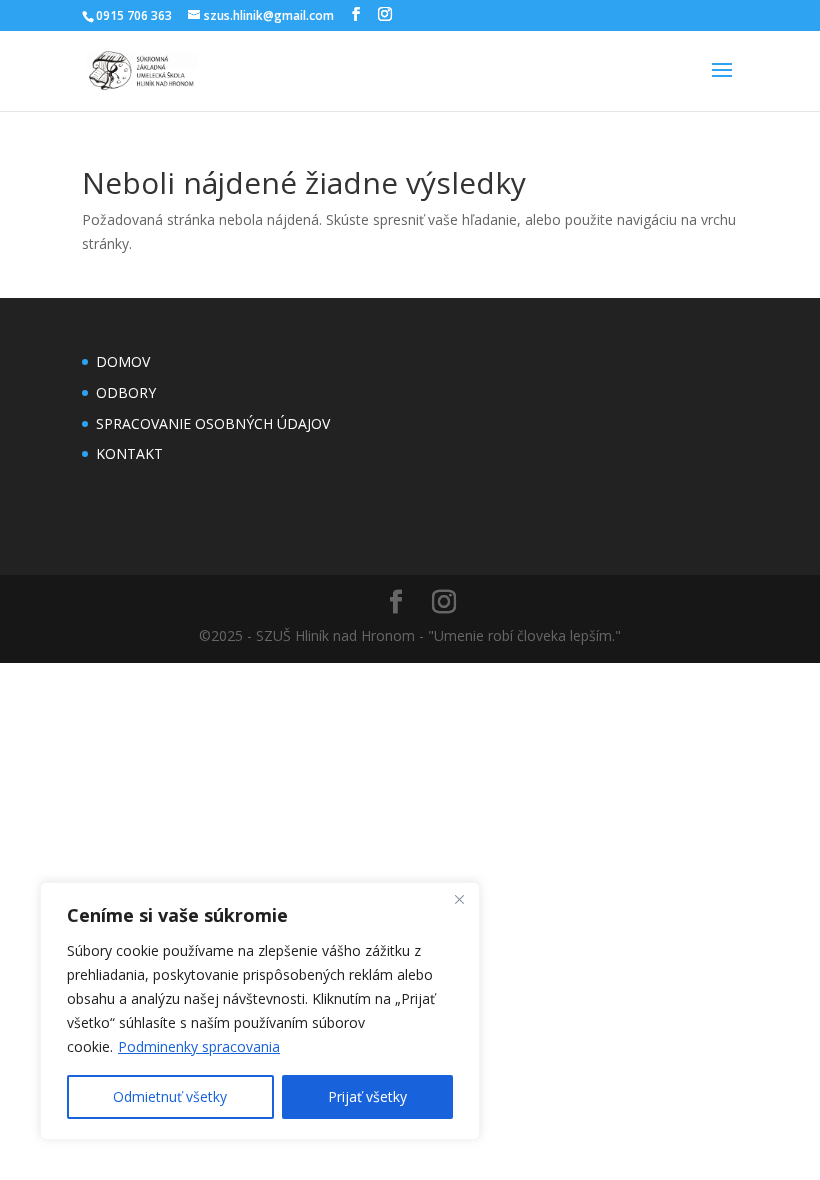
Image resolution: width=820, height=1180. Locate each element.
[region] (260, 1011)
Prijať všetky (367, 1096)
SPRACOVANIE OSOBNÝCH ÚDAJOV (213, 423)
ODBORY (126, 392)
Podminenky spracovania (199, 1046)
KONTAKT (129, 453)
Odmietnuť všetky (170, 1096)
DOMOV (123, 361)
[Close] (459, 899)
